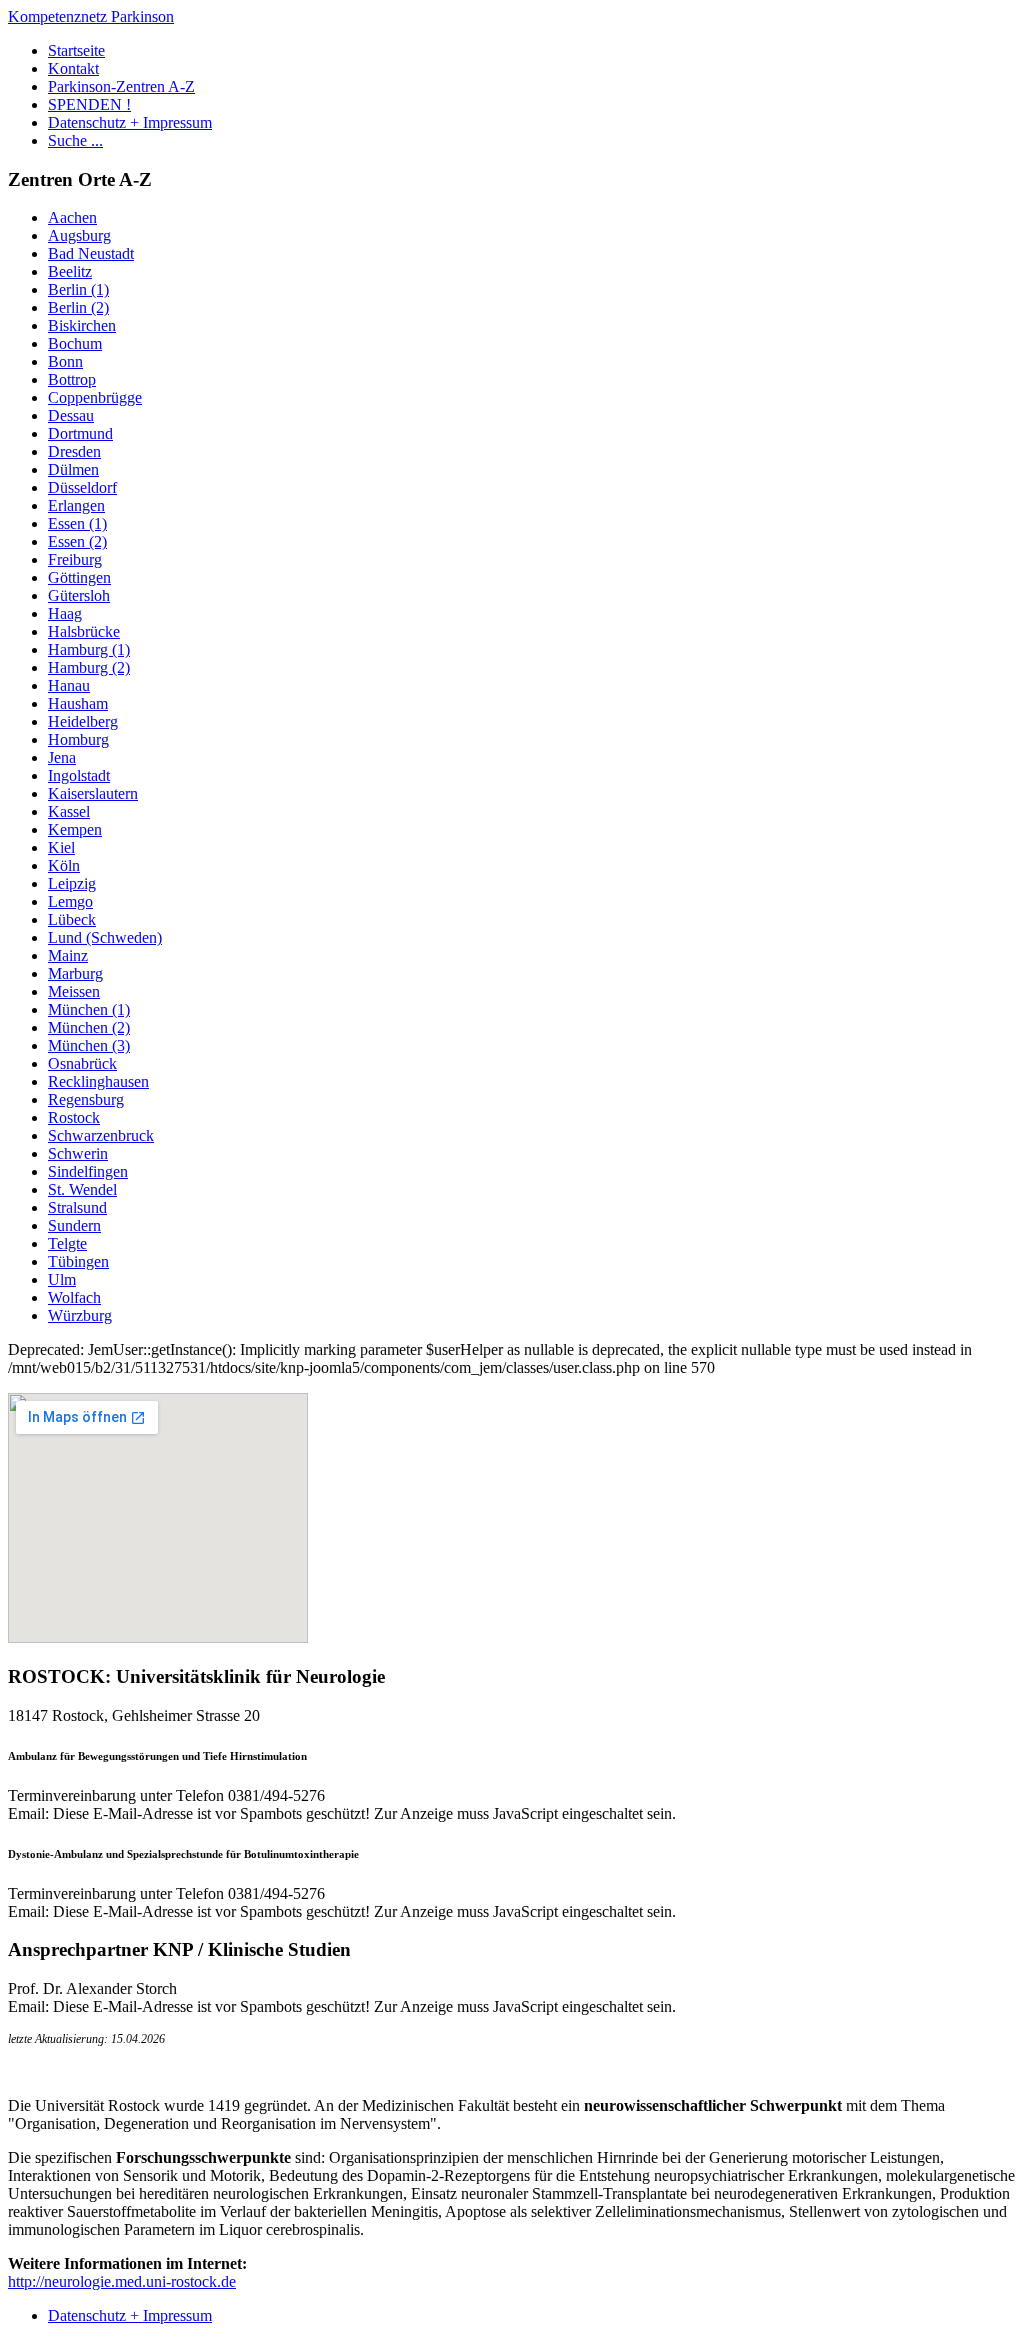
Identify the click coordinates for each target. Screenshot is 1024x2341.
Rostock (74, 1117)
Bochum (75, 343)
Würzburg (80, 1315)
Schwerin (78, 1153)
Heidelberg (83, 721)
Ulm (62, 1279)
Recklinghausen (98, 1081)
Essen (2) (77, 541)
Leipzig (72, 883)
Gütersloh (79, 595)
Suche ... (75, 140)
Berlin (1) (78, 289)
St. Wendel (82, 1189)
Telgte (67, 1243)
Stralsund (77, 1207)
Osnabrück (82, 1063)
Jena (62, 757)
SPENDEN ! (89, 104)
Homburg (78, 739)
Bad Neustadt (91, 253)
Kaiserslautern (93, 793)
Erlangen (76, 505)
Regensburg (86, 1099)
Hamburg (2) (89, 667)
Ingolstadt (79, 775)
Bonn (65, 361)
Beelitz (70, 271)
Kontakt (73, 68)
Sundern (74, 1225)
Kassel (69, 811)
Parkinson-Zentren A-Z (121, 86)
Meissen (74, 991)
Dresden (74, 451)
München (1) (89, 1009)
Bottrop (72, 379)
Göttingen (79, 577)
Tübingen (78, 1261)
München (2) (89, 1027)
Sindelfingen (88, 1171)
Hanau (69, 685)
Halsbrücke (84, 631)
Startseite (76, 50)
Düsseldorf (82, 487)
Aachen (72, 217)
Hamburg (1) (89, 649)
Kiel (61, 847)
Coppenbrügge (95, 397)
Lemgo (70, 901)
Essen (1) (77, 523)
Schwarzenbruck (101, 1135)
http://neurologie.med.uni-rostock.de (122, 2281)
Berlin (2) (78, 307)
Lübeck (72, 919)
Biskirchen (82, 325)
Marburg (75, 973)
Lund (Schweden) (105, 937)
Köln (64, 865)
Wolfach (74, 1297)
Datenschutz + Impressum (130, 122)
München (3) (89, 1045)
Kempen (75, 829)
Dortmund (80, 433)
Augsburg (79, 235)
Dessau (71, 415)
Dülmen (73, 469)
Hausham (78, 703)
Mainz (68, 955)
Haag (65, 613)
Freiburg (75, 559)
